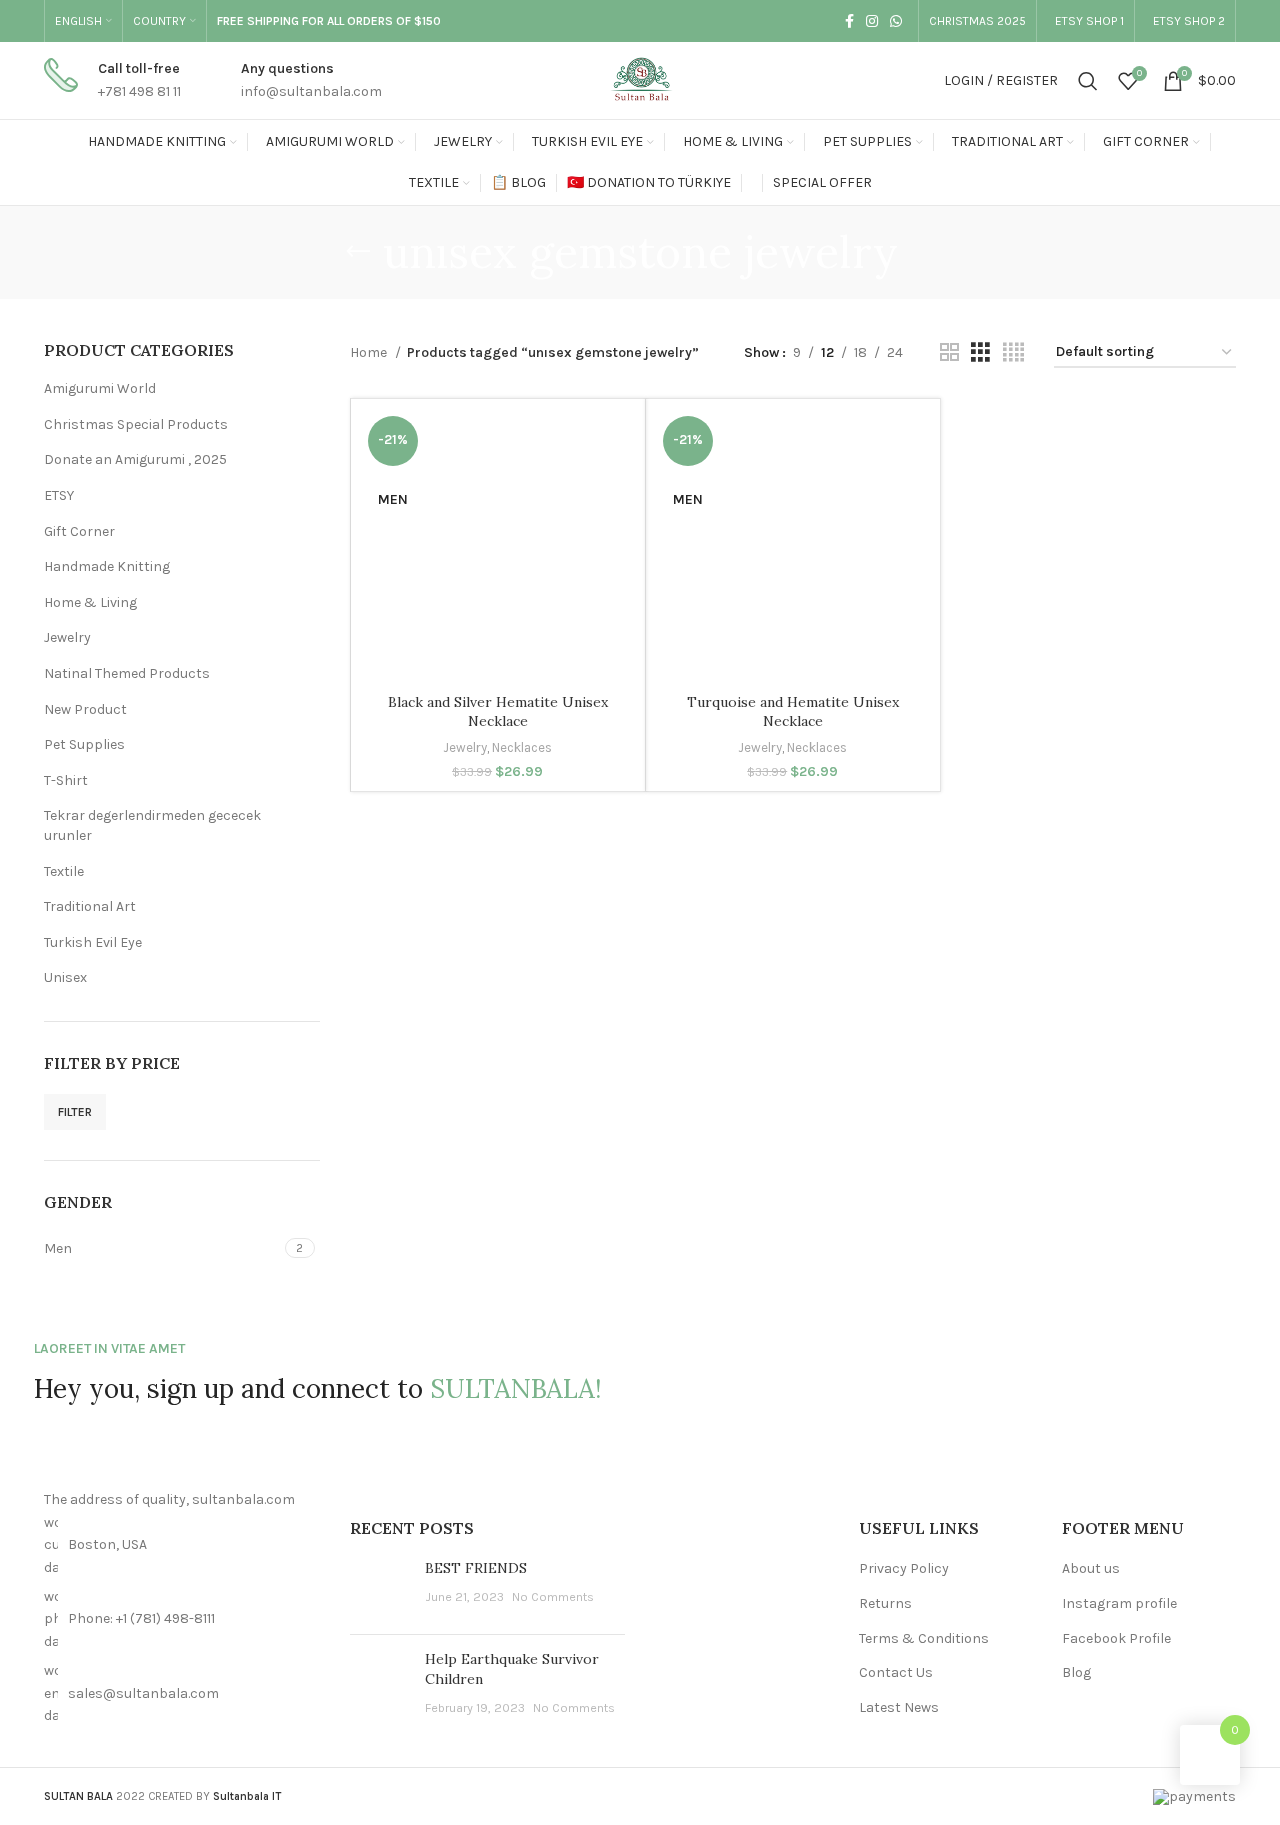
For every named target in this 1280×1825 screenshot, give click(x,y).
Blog (1076, 1672)
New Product (85, 709)
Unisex (65, 977)
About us (1091, 1568)
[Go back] (358, 252)
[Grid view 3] (980, 353)
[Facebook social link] (849, 21)
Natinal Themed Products (127, 673)
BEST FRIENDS (476, 1568)
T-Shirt (66, 780)
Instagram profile (1119, 1603)
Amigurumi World (100, 388)
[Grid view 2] (949, 353)
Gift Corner (79, 531)
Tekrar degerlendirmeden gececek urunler (152, 825)
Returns (885, 1603)
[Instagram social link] (872, 21)
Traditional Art (90, 906)
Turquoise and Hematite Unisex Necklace (793, 712)
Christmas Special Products (136, 424)
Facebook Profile (1116, 1638)
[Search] (1088, 81)
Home (370, 352)
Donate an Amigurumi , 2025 (135, 459)
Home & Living (90, 602)
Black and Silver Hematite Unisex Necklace (498, 712)
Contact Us (896, 1672)
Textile (64, 871)
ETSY (59, 495)
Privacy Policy (904, 1568)
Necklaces (522, 747)
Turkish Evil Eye (93, 942)
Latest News (899, 1707)
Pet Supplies (84, 744)
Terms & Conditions (924, 1638)
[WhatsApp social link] (896, 21)
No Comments (553, 1596)
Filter (75, 1112)
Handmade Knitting (107, 566)
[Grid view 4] (1013, 353)
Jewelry (67, 637)
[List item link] (182, 1619)
